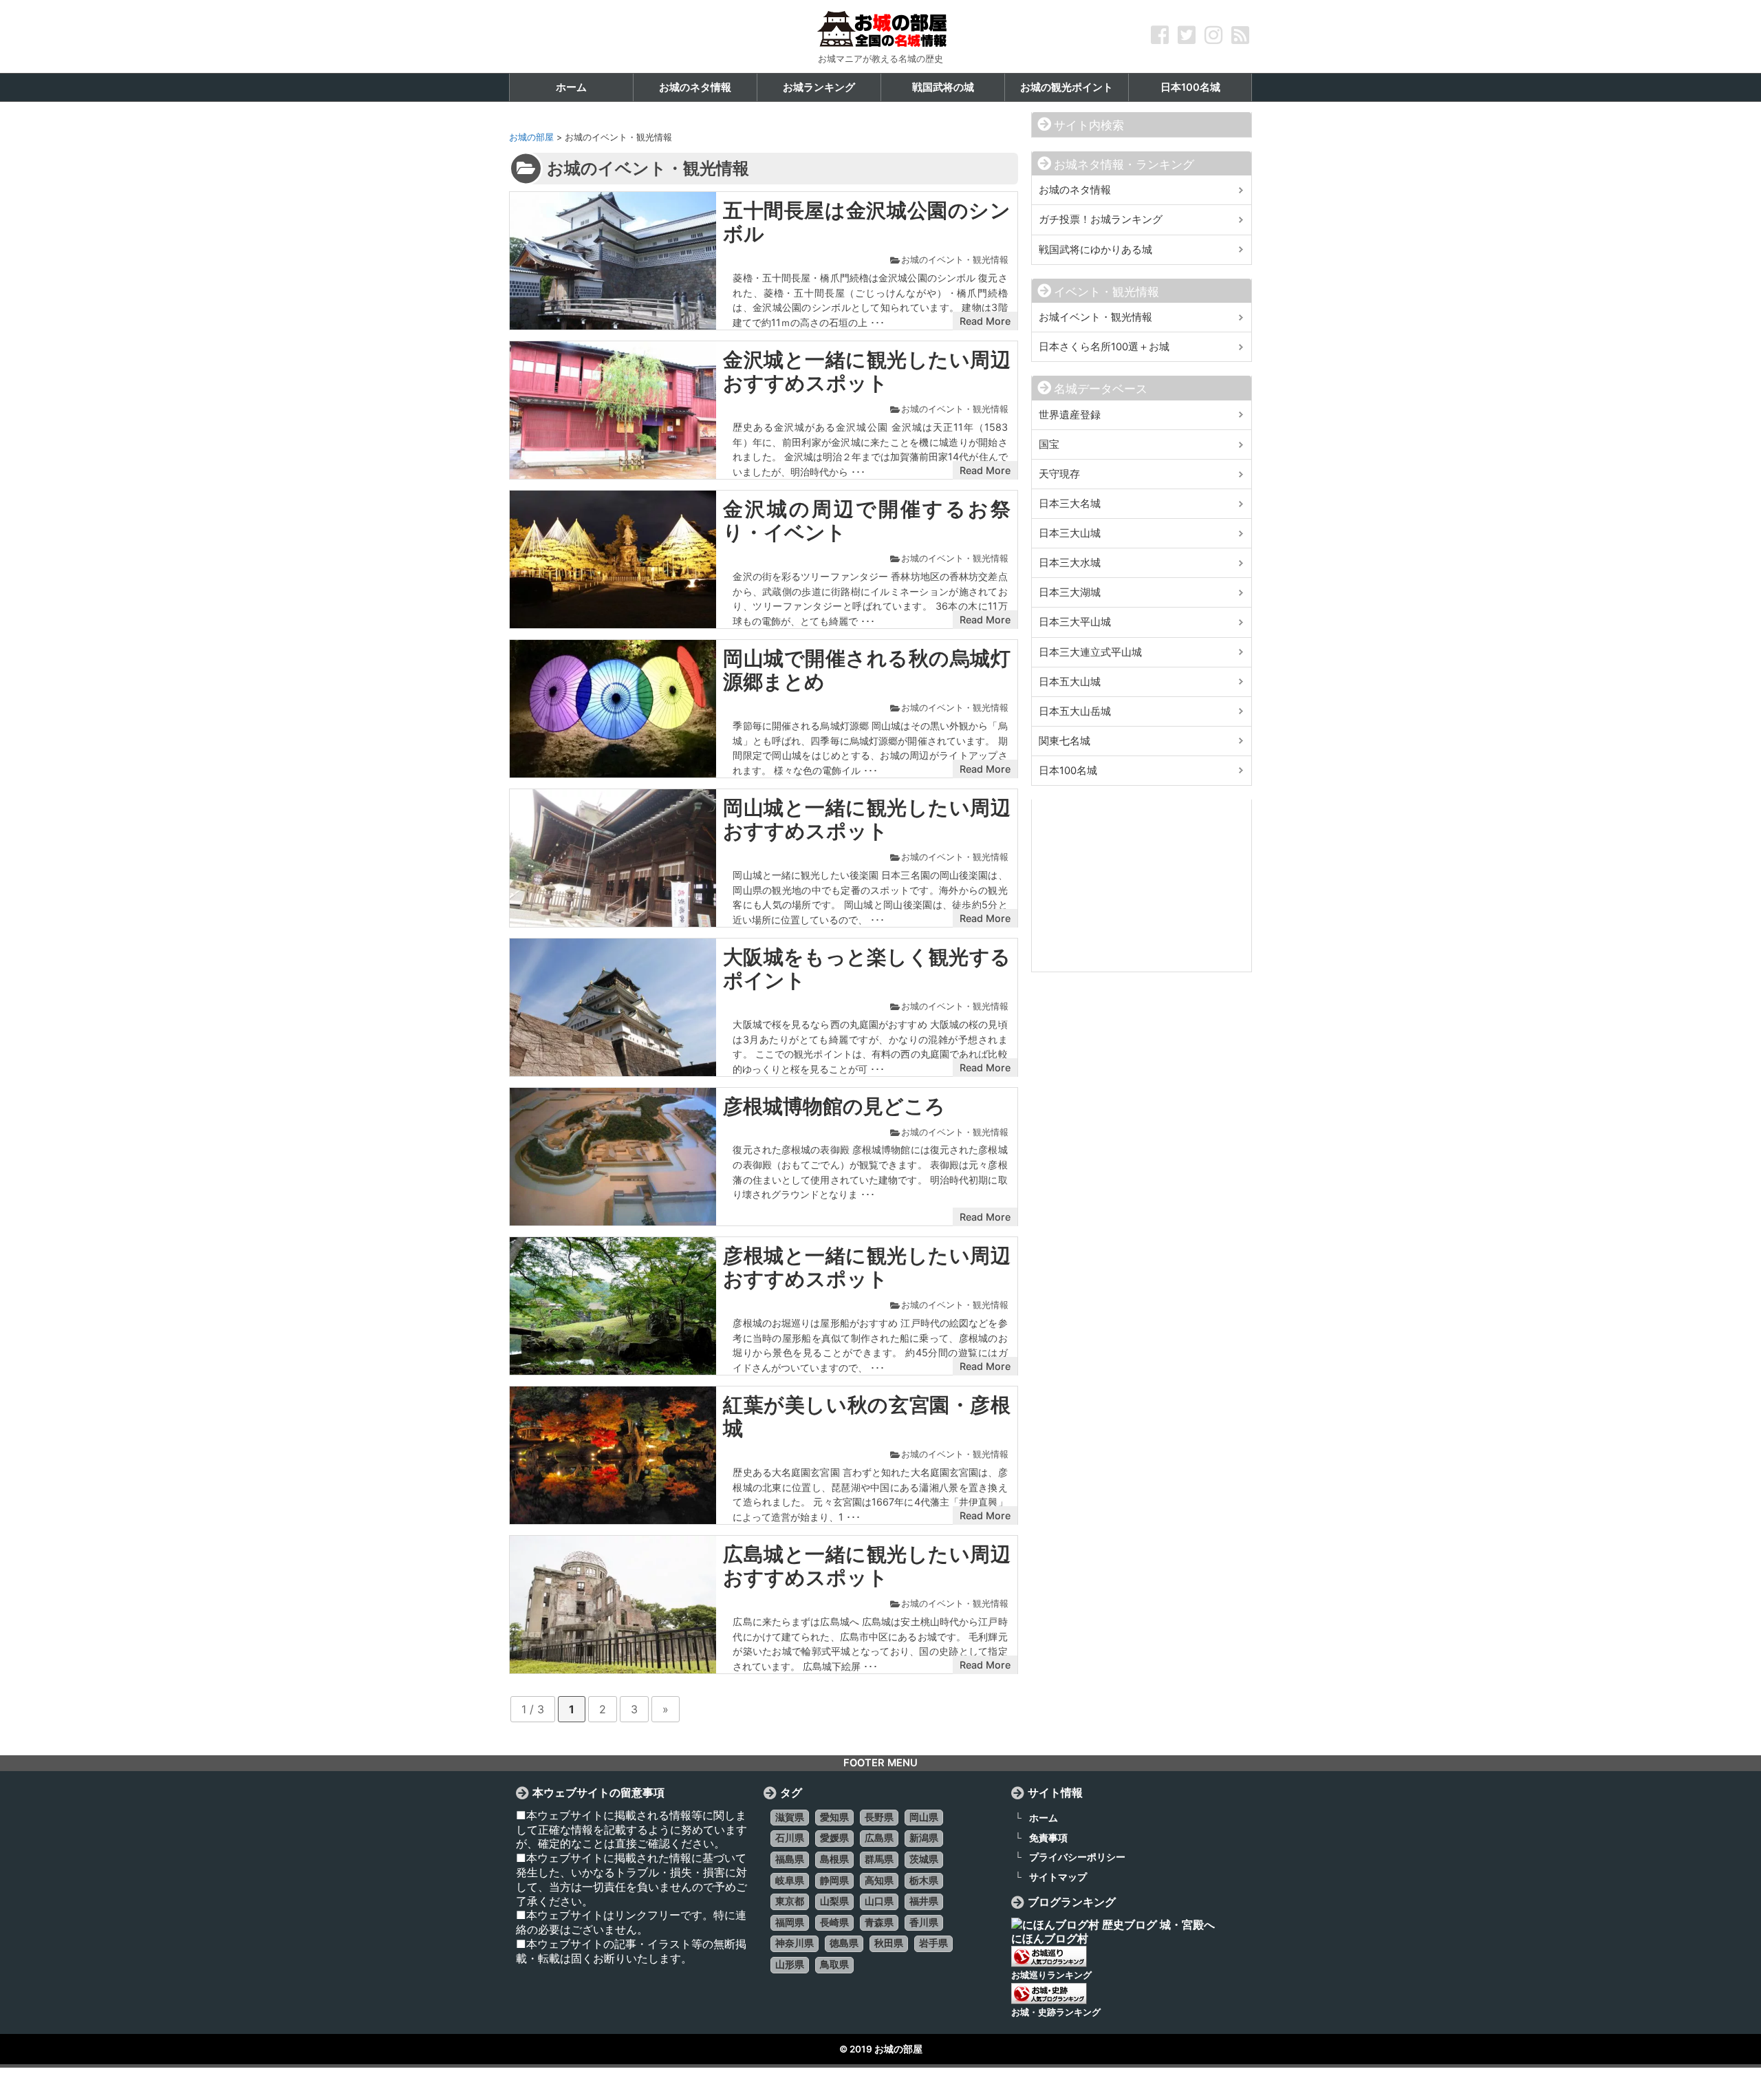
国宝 (1049, 444)
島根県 (834, 1859)
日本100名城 (1068, 771)
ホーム (1044, 1818)
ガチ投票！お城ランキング (1101, 219)
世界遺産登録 (1070, 415)
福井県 (924, 1901)
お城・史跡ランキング (1056, 2012)
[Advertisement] (1142, 886)
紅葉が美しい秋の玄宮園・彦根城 (867, 1417)
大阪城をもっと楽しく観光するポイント (867, 969)
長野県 (879, 1817)
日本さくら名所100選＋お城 (1104, 347)
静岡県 (834, 1881)
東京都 (790, 1901)
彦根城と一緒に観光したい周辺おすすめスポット (867, 1267)
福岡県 (790, 1922)
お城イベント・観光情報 (1095, 317)
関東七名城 (1065, 741)
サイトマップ (1058, 1877)
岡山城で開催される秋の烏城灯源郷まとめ (867, 670)
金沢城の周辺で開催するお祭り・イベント (867, 521)
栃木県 (924, 1881)
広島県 (879, 1838)
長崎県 (834, 1922)
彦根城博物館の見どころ (834, 1106)
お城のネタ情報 (1075, 190)
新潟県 (924, 1838)
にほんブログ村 (1050, 1938)
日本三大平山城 (1075, 622)
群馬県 (879, 1859)
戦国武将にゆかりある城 (1095, 250)
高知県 (879, 1881)
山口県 (879, 1901)
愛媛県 (834, 1838)
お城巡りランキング (1051, 1975)
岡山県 (924, 1817)
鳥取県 (834, 1964)
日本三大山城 (1070, 533)
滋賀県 (790, 1817)
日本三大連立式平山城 (1090, 652)
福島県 (790, 1859)
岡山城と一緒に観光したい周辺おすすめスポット (867, 819)
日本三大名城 (1070, 504)
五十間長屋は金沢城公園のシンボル (867, 222)
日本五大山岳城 (1075, 711)
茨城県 (924, 1859)
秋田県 (889, 1943)
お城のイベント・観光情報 (955, 260)
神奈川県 (795, 1943)
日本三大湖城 (1070, 592)
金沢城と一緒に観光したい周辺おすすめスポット (867, 372)
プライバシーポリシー (1077, 1857)
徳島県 (844, 1943)
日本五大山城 (1070, 682)
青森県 (879, 1922)
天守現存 (1059, 474)
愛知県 (834, 1817)
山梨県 (834, 1901)
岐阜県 (790, 1881)
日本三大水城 (1070, 563)
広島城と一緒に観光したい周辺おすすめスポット (867, 1566)
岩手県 (933, 1943)
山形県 (790, 1964)
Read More (985, 321)
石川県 (790, 1838)
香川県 (924, 1922)
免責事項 (1048, 1837)
